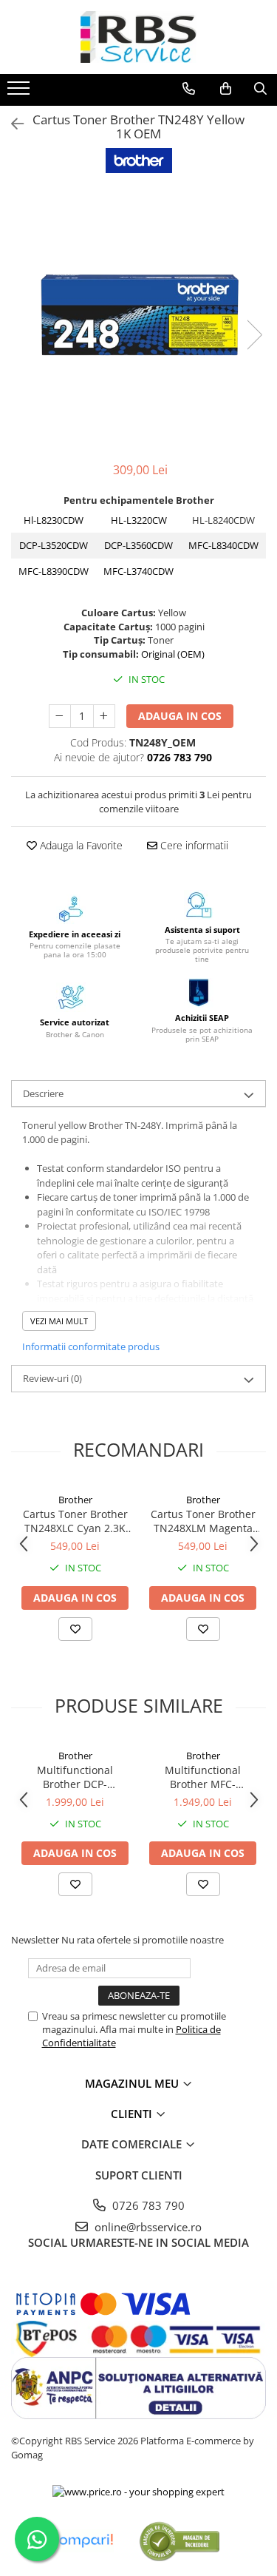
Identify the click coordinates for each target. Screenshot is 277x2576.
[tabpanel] (138, 319)
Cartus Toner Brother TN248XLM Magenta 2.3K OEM (203, 1521)
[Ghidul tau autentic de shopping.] (81, 2541)
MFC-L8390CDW (54, 571)
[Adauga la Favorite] (75, 1629)
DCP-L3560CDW (138, 545)
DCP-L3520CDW (54, 545)
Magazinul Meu (133, 2083)
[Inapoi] (11, 124)
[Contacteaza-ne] (189, 89)
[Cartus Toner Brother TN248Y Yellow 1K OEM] (138, 319)
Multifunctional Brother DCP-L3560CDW (75, 1777)
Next (254, 335)
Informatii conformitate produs (91, 1346)
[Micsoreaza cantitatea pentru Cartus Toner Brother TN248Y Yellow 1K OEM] (60, 716)
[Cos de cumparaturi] (226, 89)
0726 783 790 (147, 2205)
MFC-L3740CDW (138, 571)
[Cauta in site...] (260, 89)
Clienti (133, 2114)
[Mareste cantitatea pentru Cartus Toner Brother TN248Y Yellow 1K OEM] (104, 716)
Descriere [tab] (43, 1093)
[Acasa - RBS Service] (139, 37)
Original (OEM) (173, 654)
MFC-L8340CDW (223, 545)
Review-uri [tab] (52, 1378)
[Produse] (20, 92)
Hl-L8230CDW (54, 520)
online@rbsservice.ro (147, 2227)
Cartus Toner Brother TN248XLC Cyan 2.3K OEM (75, 1521)
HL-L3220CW (139, 520)
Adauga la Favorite (80, 845)
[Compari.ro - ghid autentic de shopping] (179, 2541)
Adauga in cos (180, 716)
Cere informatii (193, 845)
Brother (75, 1500)
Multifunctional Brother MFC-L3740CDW (203, 1777)
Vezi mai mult (59, 1321)
